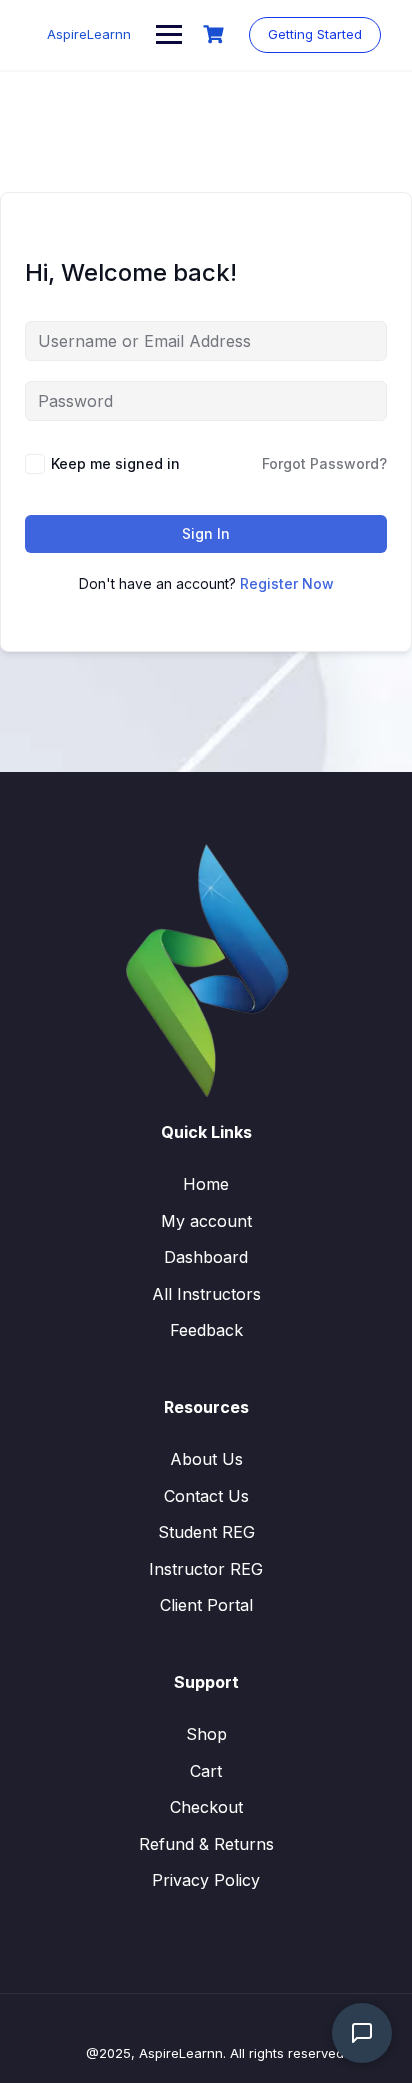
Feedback (206, 1330)
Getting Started (315, 34)
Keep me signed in (115, 463)
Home (206, 1184)
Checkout (206, 1807)
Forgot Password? (324, 463)
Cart (206, 1771)
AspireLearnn (89, 34)
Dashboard (206, 1257)
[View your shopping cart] (216, 34)
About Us (206, 1459)
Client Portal (206, 1605)
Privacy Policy (206, 1880)
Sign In (206, 533)
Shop (206, 1734)
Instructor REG (206, 1569)
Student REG (206, 1532)
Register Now (287, 583)
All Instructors (206, 1294)
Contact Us (206, 1496)
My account (206, 1221)
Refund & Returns (206, 1844)
